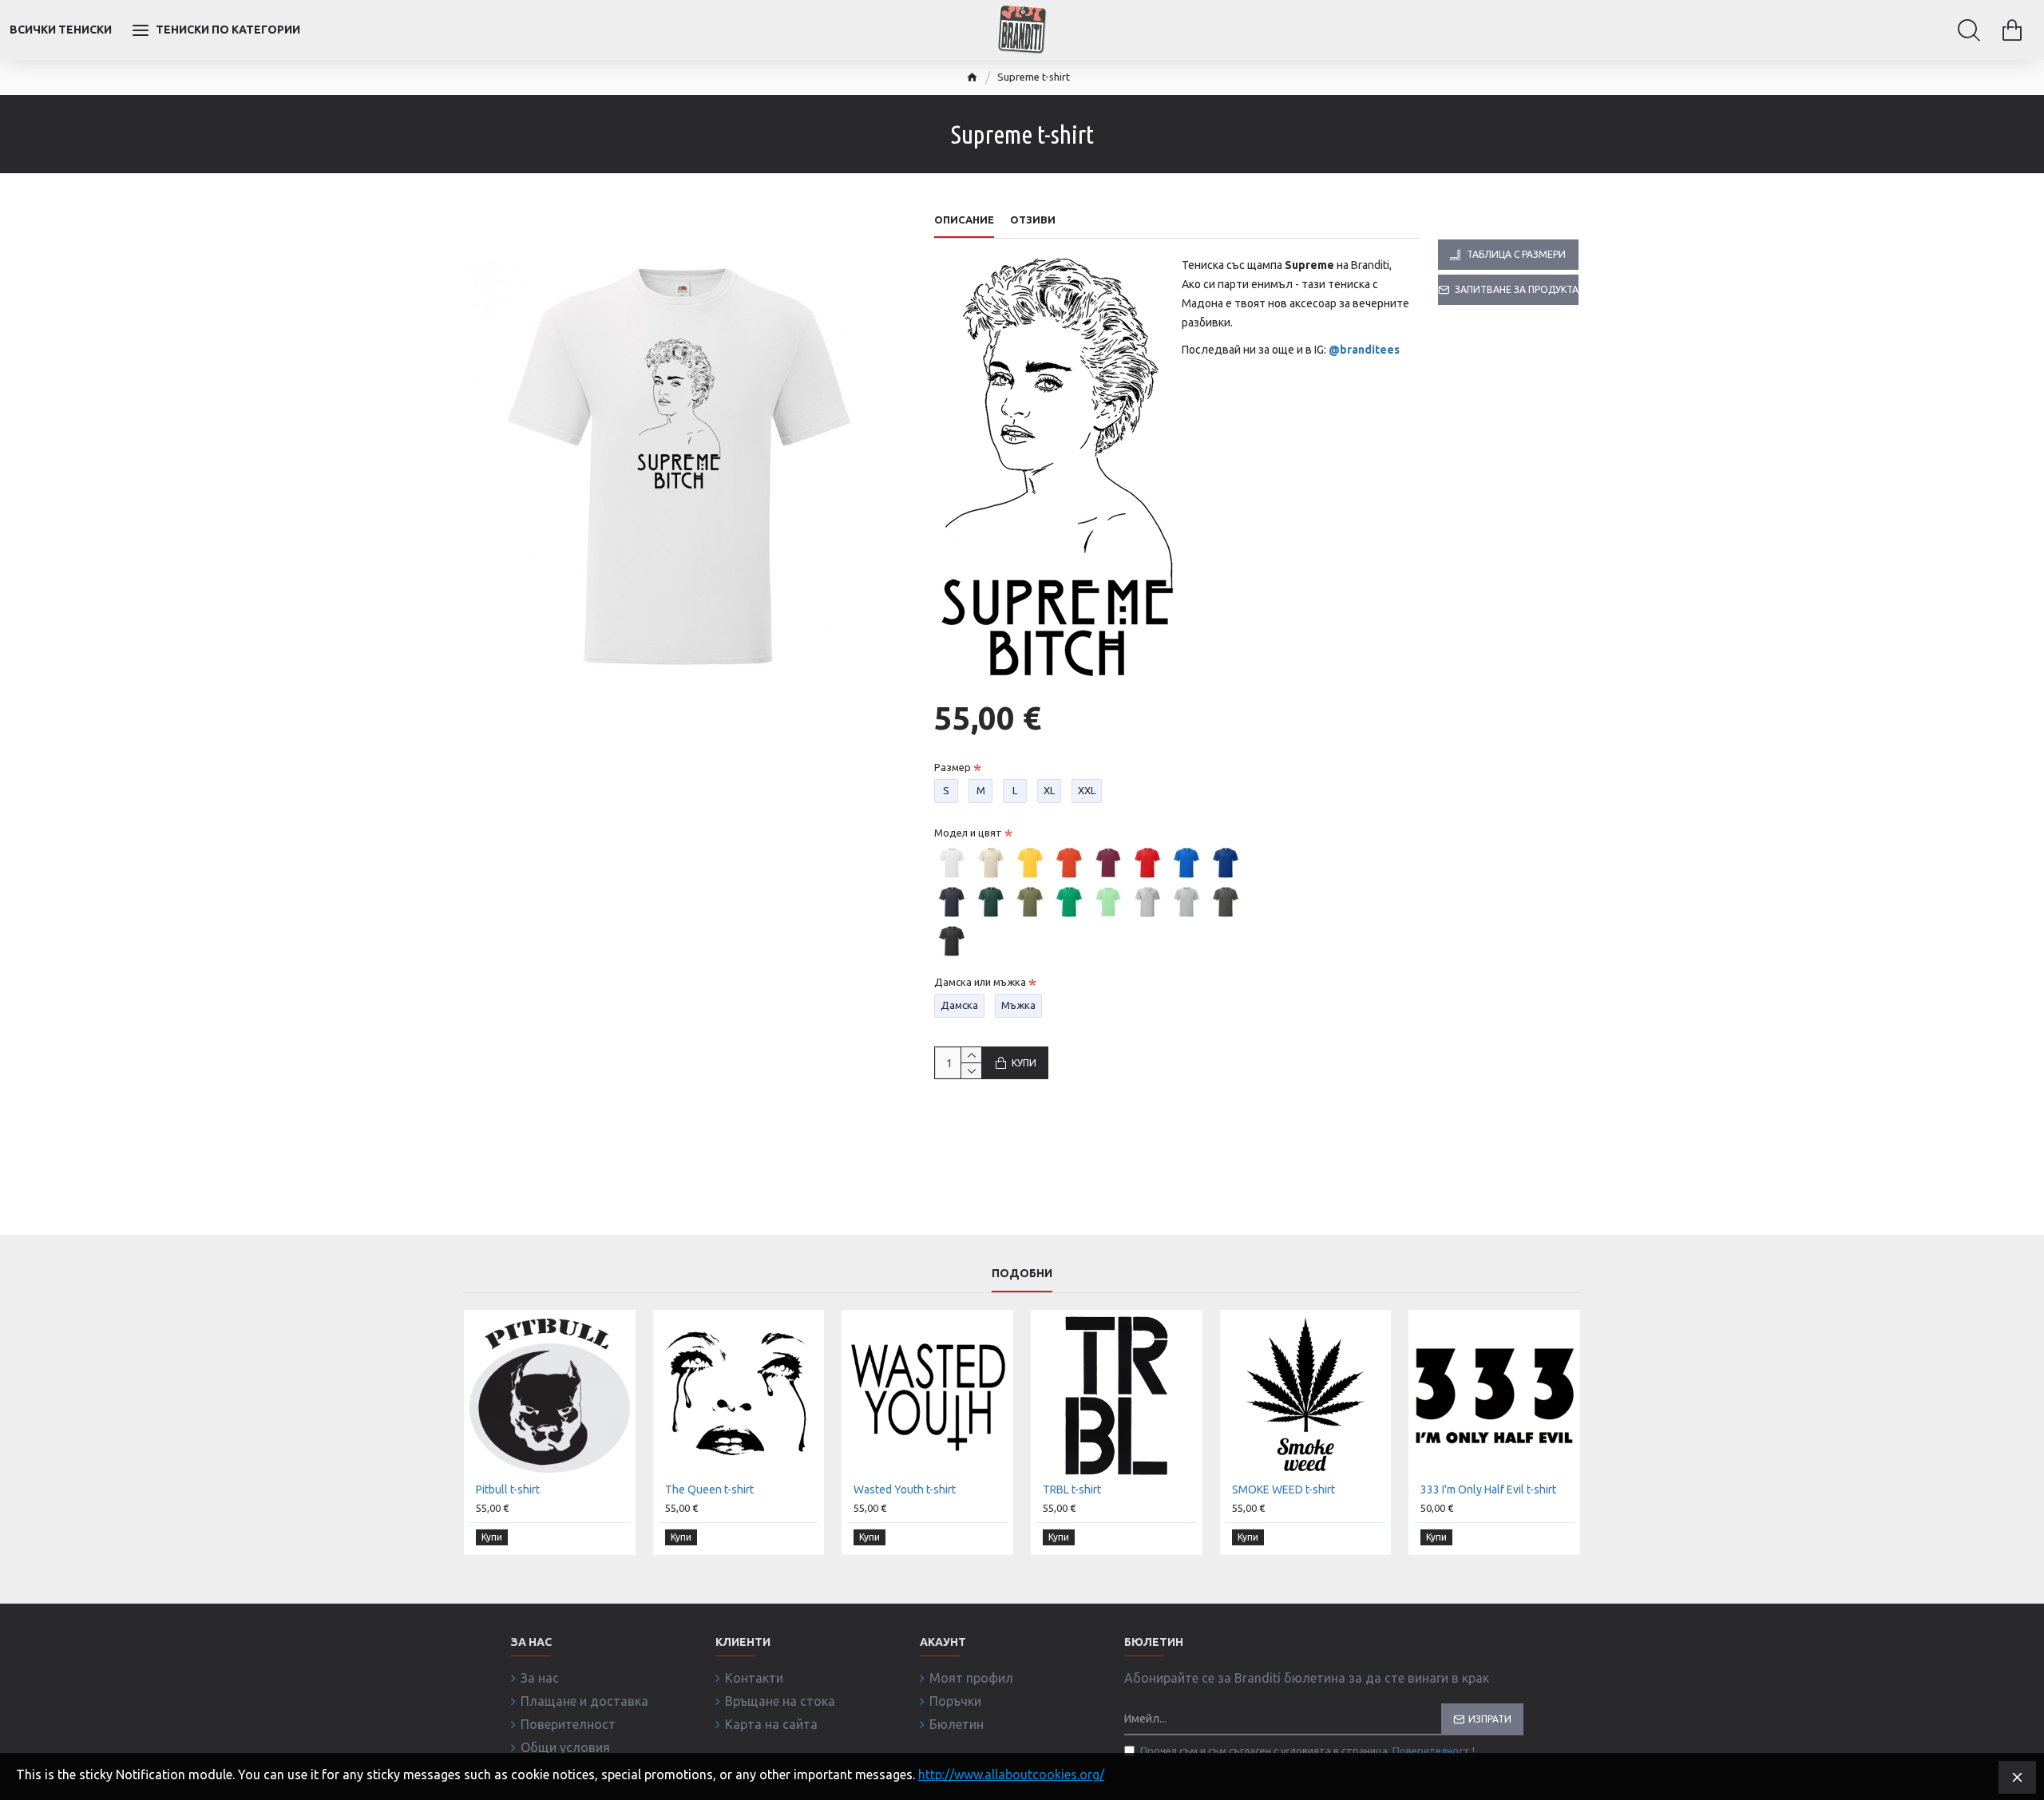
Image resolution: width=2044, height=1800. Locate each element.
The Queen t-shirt (709, 1489)
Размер (953, 767)
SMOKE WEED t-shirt (1283, 1489)
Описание (964, 220)
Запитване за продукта (1517, 289)
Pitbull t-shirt (508, 1489)
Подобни (1022, 1273)
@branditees (1364, 350)
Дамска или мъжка (980, 982)
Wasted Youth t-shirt (905, 1489)
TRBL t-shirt (1072, 1489)
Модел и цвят (968, 833)
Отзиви (1033, 220)
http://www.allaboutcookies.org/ (1011, 1774)
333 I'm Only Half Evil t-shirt (1488, 1489)
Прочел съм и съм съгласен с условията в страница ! (1307, 1751)
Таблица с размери (1516, 254)
